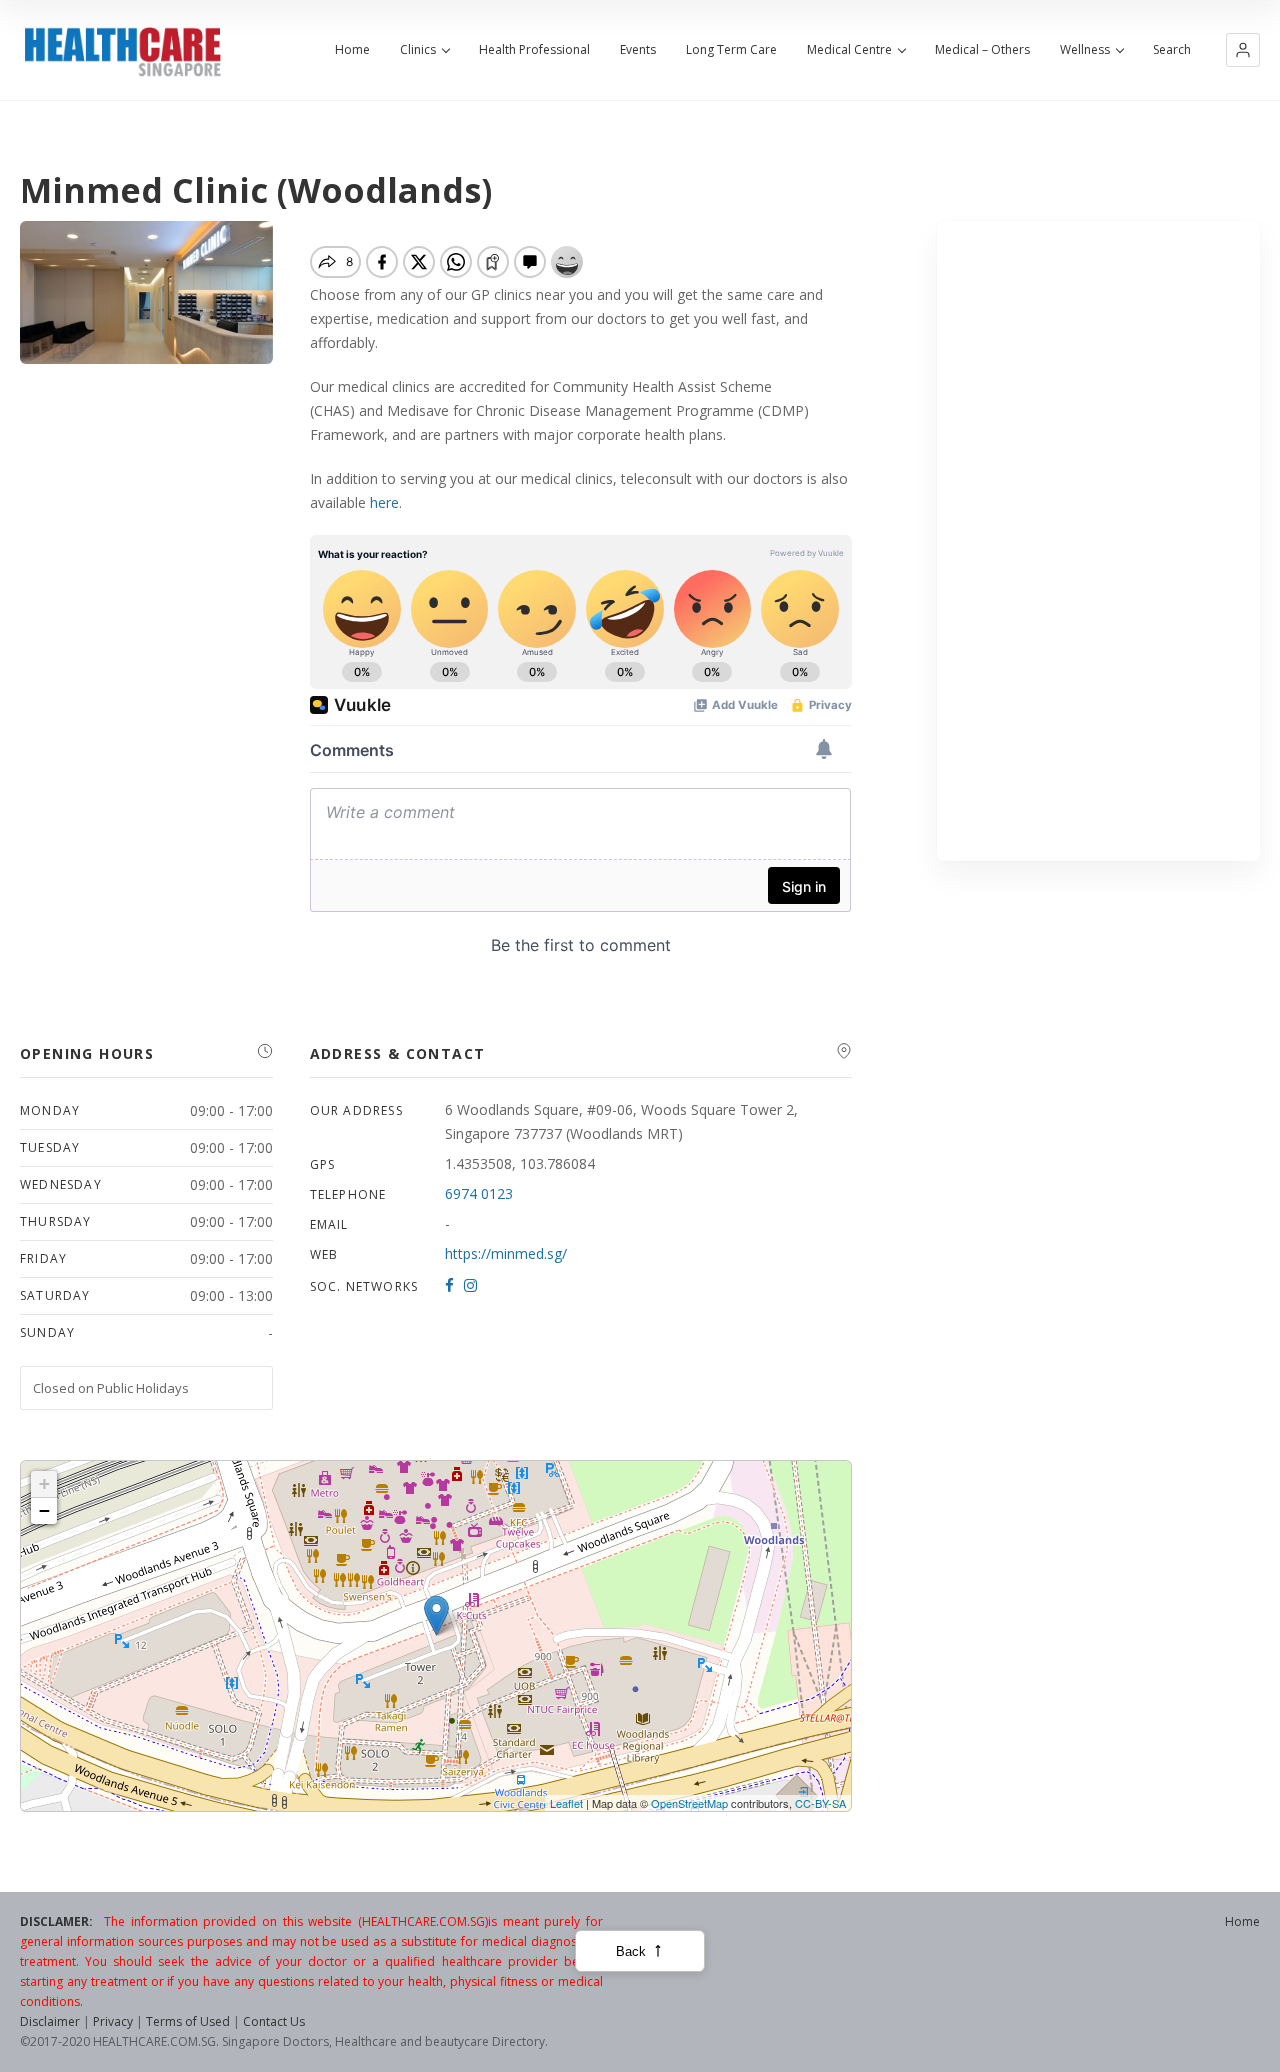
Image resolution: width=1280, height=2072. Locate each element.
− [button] (44, 1510)
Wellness (1085, 50)
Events (638, 50)
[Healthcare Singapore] (122, 51)
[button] (1243, 50)
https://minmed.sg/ (506, 1253)
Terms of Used (188, 2021)
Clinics (418, 50)
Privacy (113, 2021)
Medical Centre (849, 50)
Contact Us (274, 2021)
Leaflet (566, 1803)
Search (1172, 50)
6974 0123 (479, 1193)
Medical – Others (982, 50)
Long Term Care (731, 50)
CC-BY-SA (820, 1803)
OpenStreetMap (689, 1803)
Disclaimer (50, 2021)
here (384, 502)
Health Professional (534, 50)
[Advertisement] (1098, 541)
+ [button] (44, 1483)
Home (352, 50)
